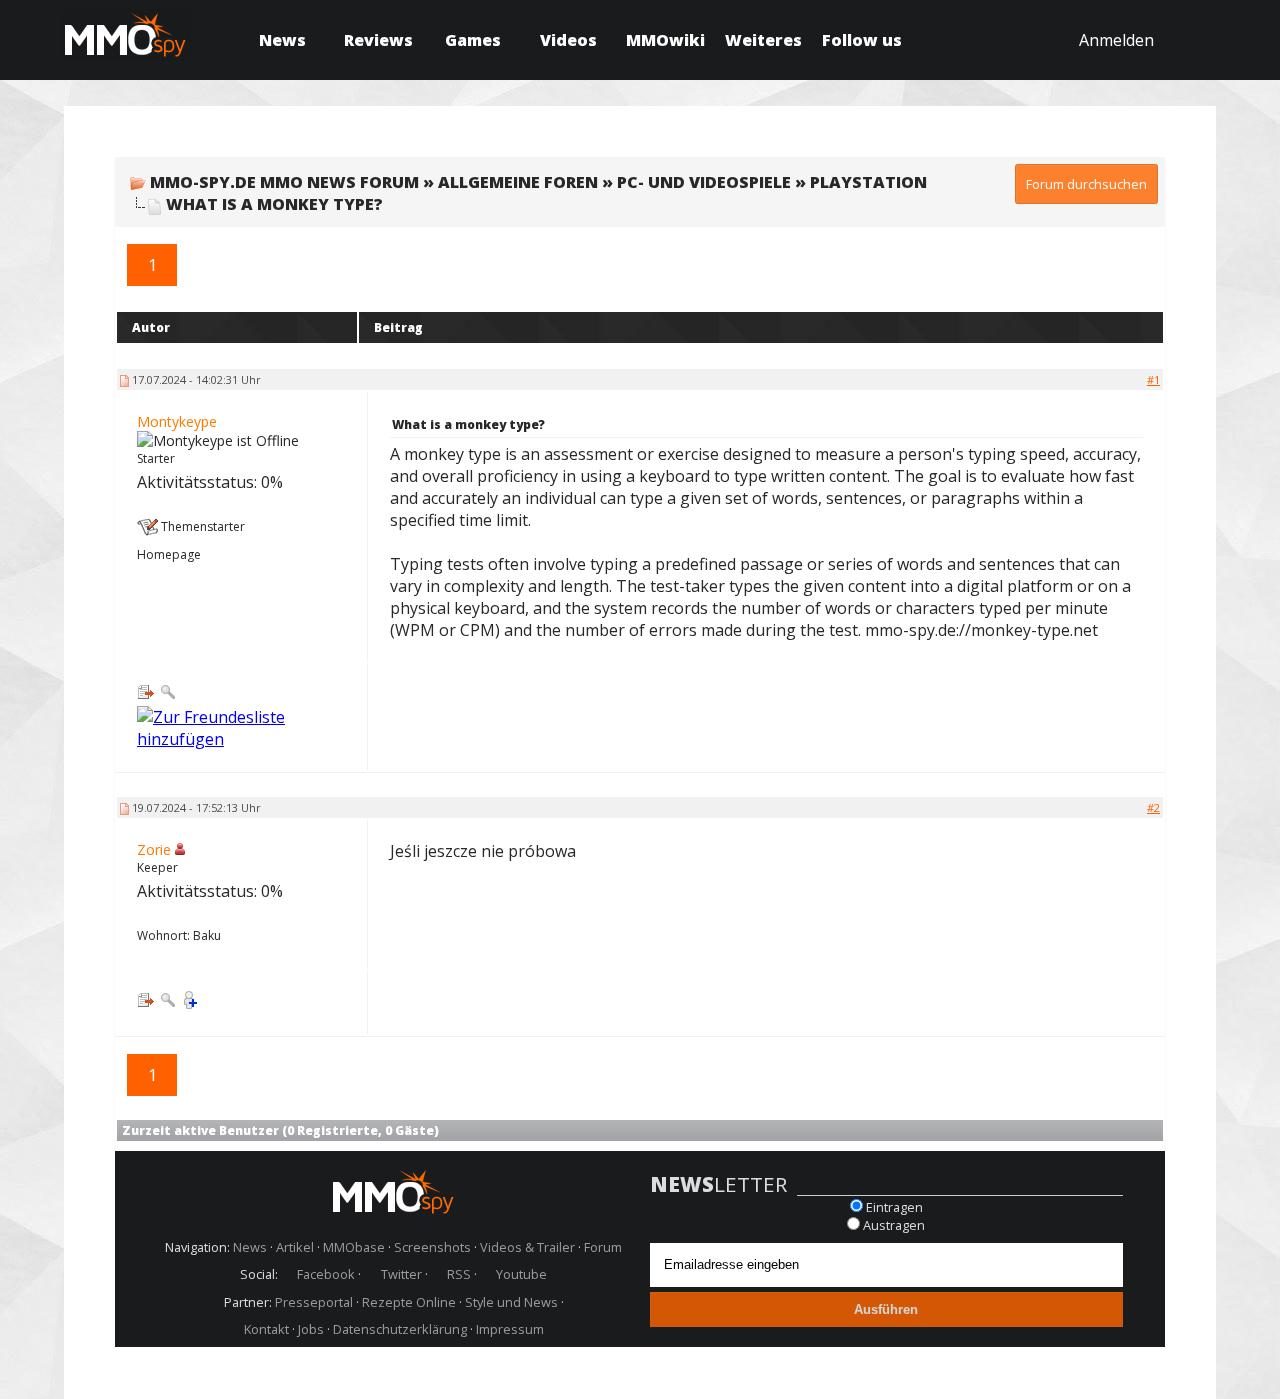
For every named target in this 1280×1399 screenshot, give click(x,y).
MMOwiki (665, 40)
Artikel (295, 1247)
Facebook (326, 1274)
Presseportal (314, 1302)
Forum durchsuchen (1086, 184)
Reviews (378, 40)
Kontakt (266, 1329)
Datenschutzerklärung (400, 1329)
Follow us (862, 40)
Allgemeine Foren (518, 182)
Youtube (521, 1274)
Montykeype (177, 421)
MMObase (354, 1247)
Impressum (510, 1329)
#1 (1153, 379)
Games (473, 40)
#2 (1153, 807)
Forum (603, 1247)
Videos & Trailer (527, 1247)
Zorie (154, 849)
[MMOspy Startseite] (393, 1194)
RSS (459, 1274)
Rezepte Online (409, 1302)
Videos (568, 40)
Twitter (401, 1274)
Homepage (169, 554)
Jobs (311, 1329)
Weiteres (763, 40)
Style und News (511, 1302)
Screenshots (432, 1247)
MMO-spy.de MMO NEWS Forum (284, 182)
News (282, 40)
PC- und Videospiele (704, 182)
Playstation (868, 182)
